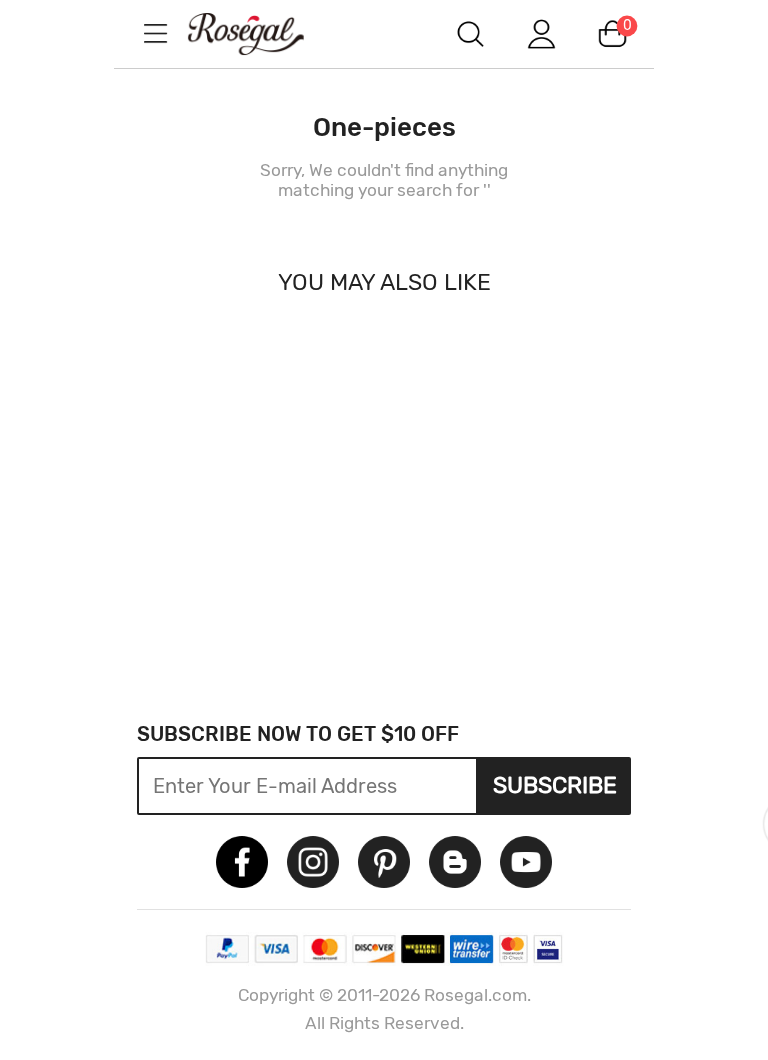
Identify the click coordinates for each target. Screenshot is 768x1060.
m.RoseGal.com (264, 33)
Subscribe (555, 785)
